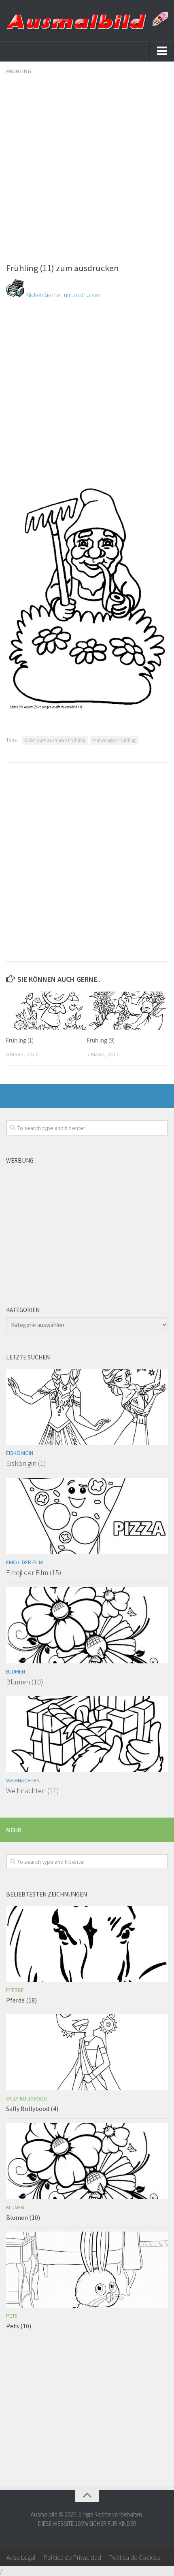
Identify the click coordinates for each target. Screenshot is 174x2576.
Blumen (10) (25, 1682)
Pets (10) (19, 2326)
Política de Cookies (135, 2557)
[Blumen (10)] (87, 1625)
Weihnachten (23, 1780)
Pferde (15, 1990)
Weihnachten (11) (33, 1791)
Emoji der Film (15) (34, 1573)
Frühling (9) (101, 1040)
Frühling (19, 71)
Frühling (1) (20, 1040)
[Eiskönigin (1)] (87, 1407)
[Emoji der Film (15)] (87, 1516)
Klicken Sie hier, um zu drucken (62, 295)
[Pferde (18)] (87, 1944)
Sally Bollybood (27, 2099)
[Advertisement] (87, 168)
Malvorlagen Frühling (114, 740)
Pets (12, 2316)
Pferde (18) (21, 2000)
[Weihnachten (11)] (87, 1734)
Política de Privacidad (72, 2557)
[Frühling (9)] (127, 1011)
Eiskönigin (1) (26, 1463)
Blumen (16, 1671)
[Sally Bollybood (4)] (87, 2052)
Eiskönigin (20, 1453)
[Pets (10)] (87, 2270)
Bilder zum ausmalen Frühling (55, 740)
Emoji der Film (24, 1562)
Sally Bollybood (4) (32, 2109)
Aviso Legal (21, 2557)
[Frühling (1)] (46, 1011)
